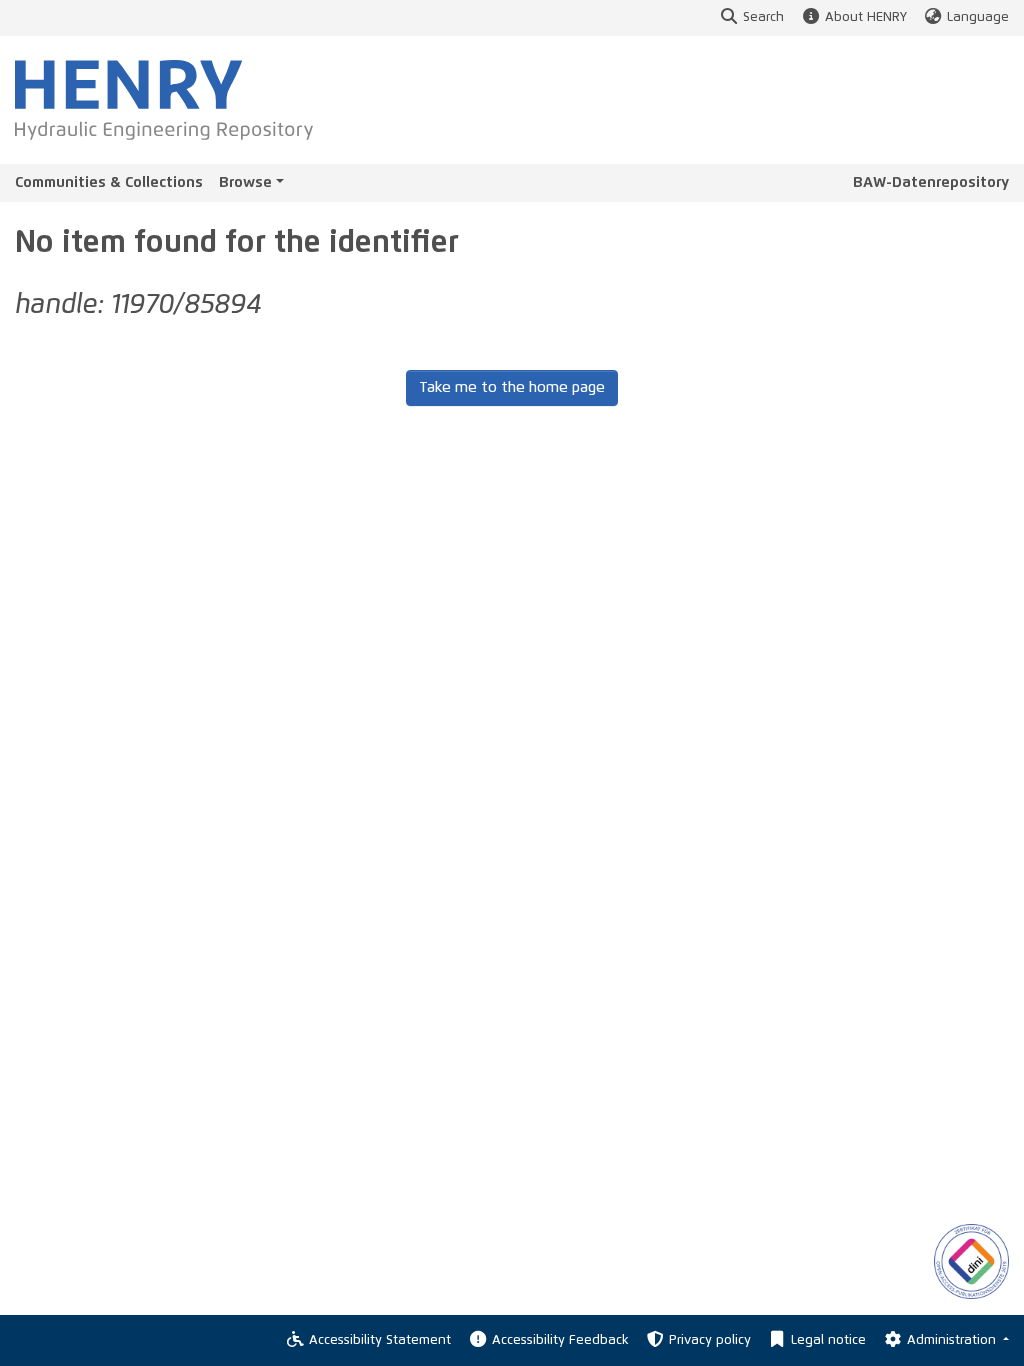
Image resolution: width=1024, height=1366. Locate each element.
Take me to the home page (512, 387)
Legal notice (828, 1340)
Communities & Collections (109, 182)
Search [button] (763, 17)
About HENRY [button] (865, 17)
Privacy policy (710, 1340)
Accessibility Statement (380, 1340)
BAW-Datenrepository (931, 182)
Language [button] (978, 17)
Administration (953, 1340)
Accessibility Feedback (560, 1340)
